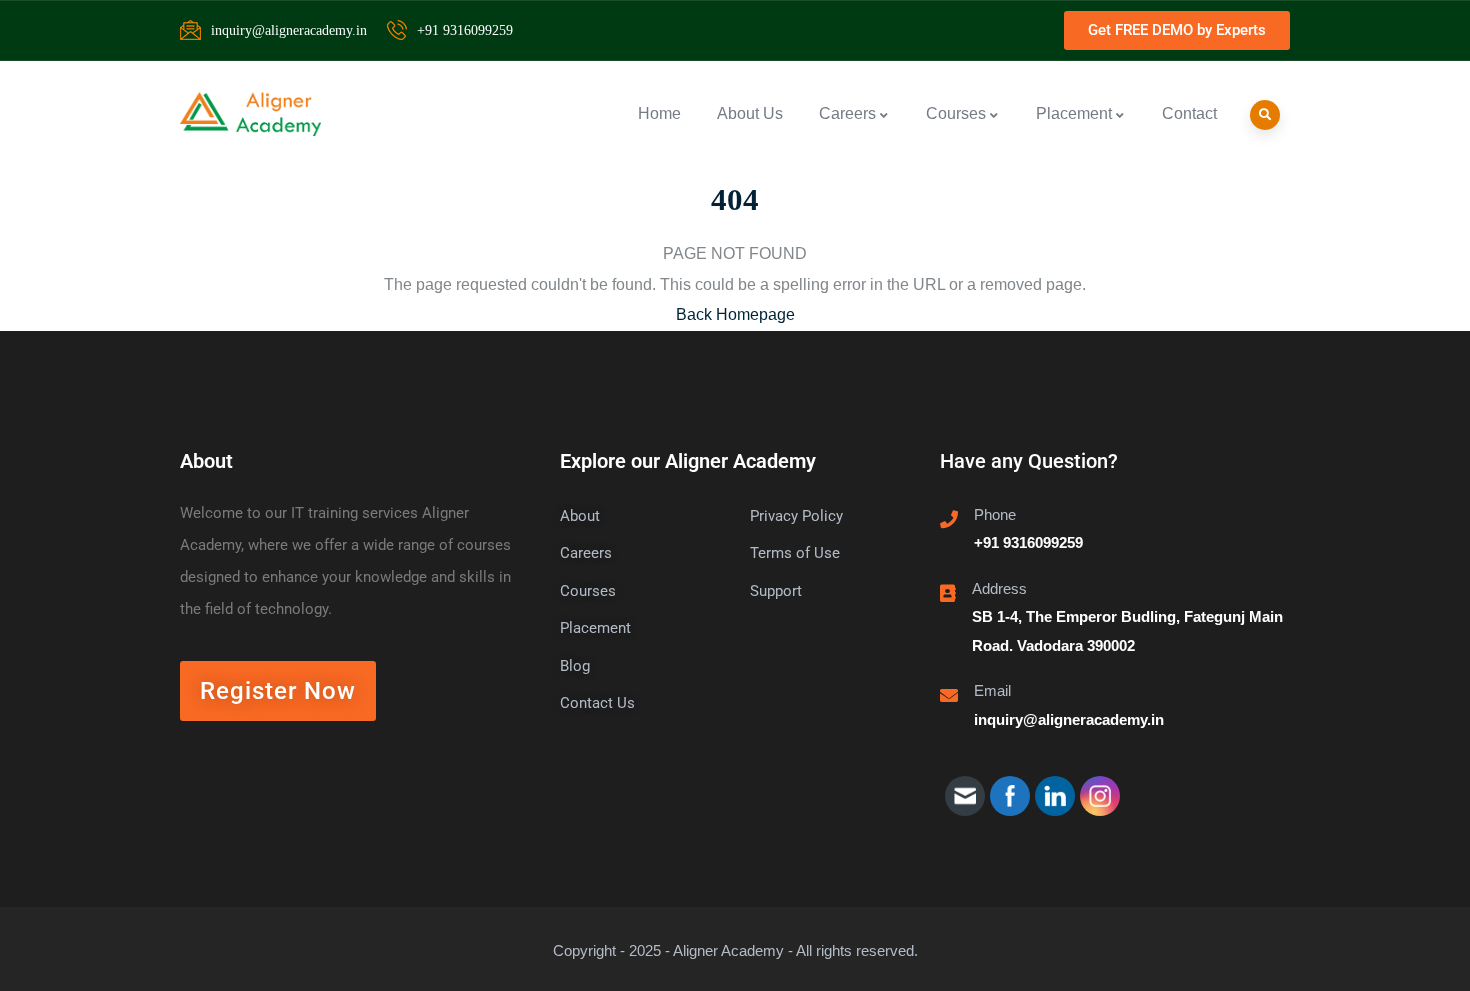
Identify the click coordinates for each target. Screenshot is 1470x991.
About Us (750, 113)
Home (659, 113)
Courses (956, 113)
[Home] (250, 114)
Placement (1074, 113)
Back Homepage (735, 314)
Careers (847, 113)
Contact (1189, 113)
